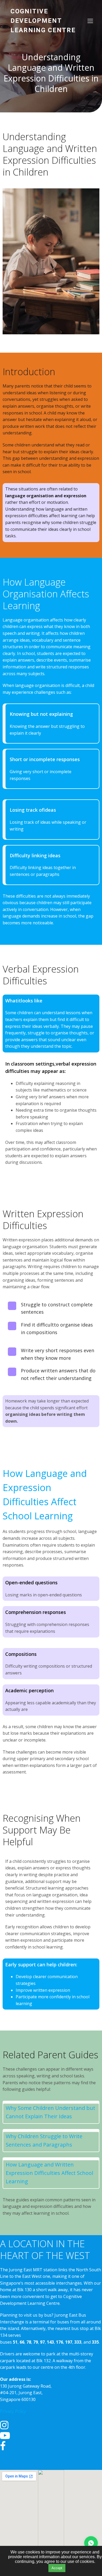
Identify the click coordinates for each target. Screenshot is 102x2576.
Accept (57, 2568)
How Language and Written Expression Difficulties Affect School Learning (49, 2173)
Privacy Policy (13, 2411)
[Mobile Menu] (90, 21)
